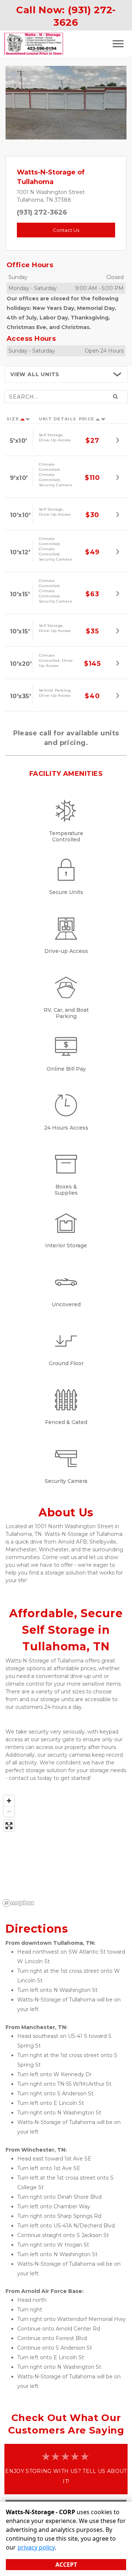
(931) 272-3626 (42, 212)
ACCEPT (66, 2565)
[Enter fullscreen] (9, 1826)
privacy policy (36, 2547)
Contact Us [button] (66, 230)
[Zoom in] (9, 1801)
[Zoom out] (9, 1811)
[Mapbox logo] (18, 1903)
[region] (66, 1851)
